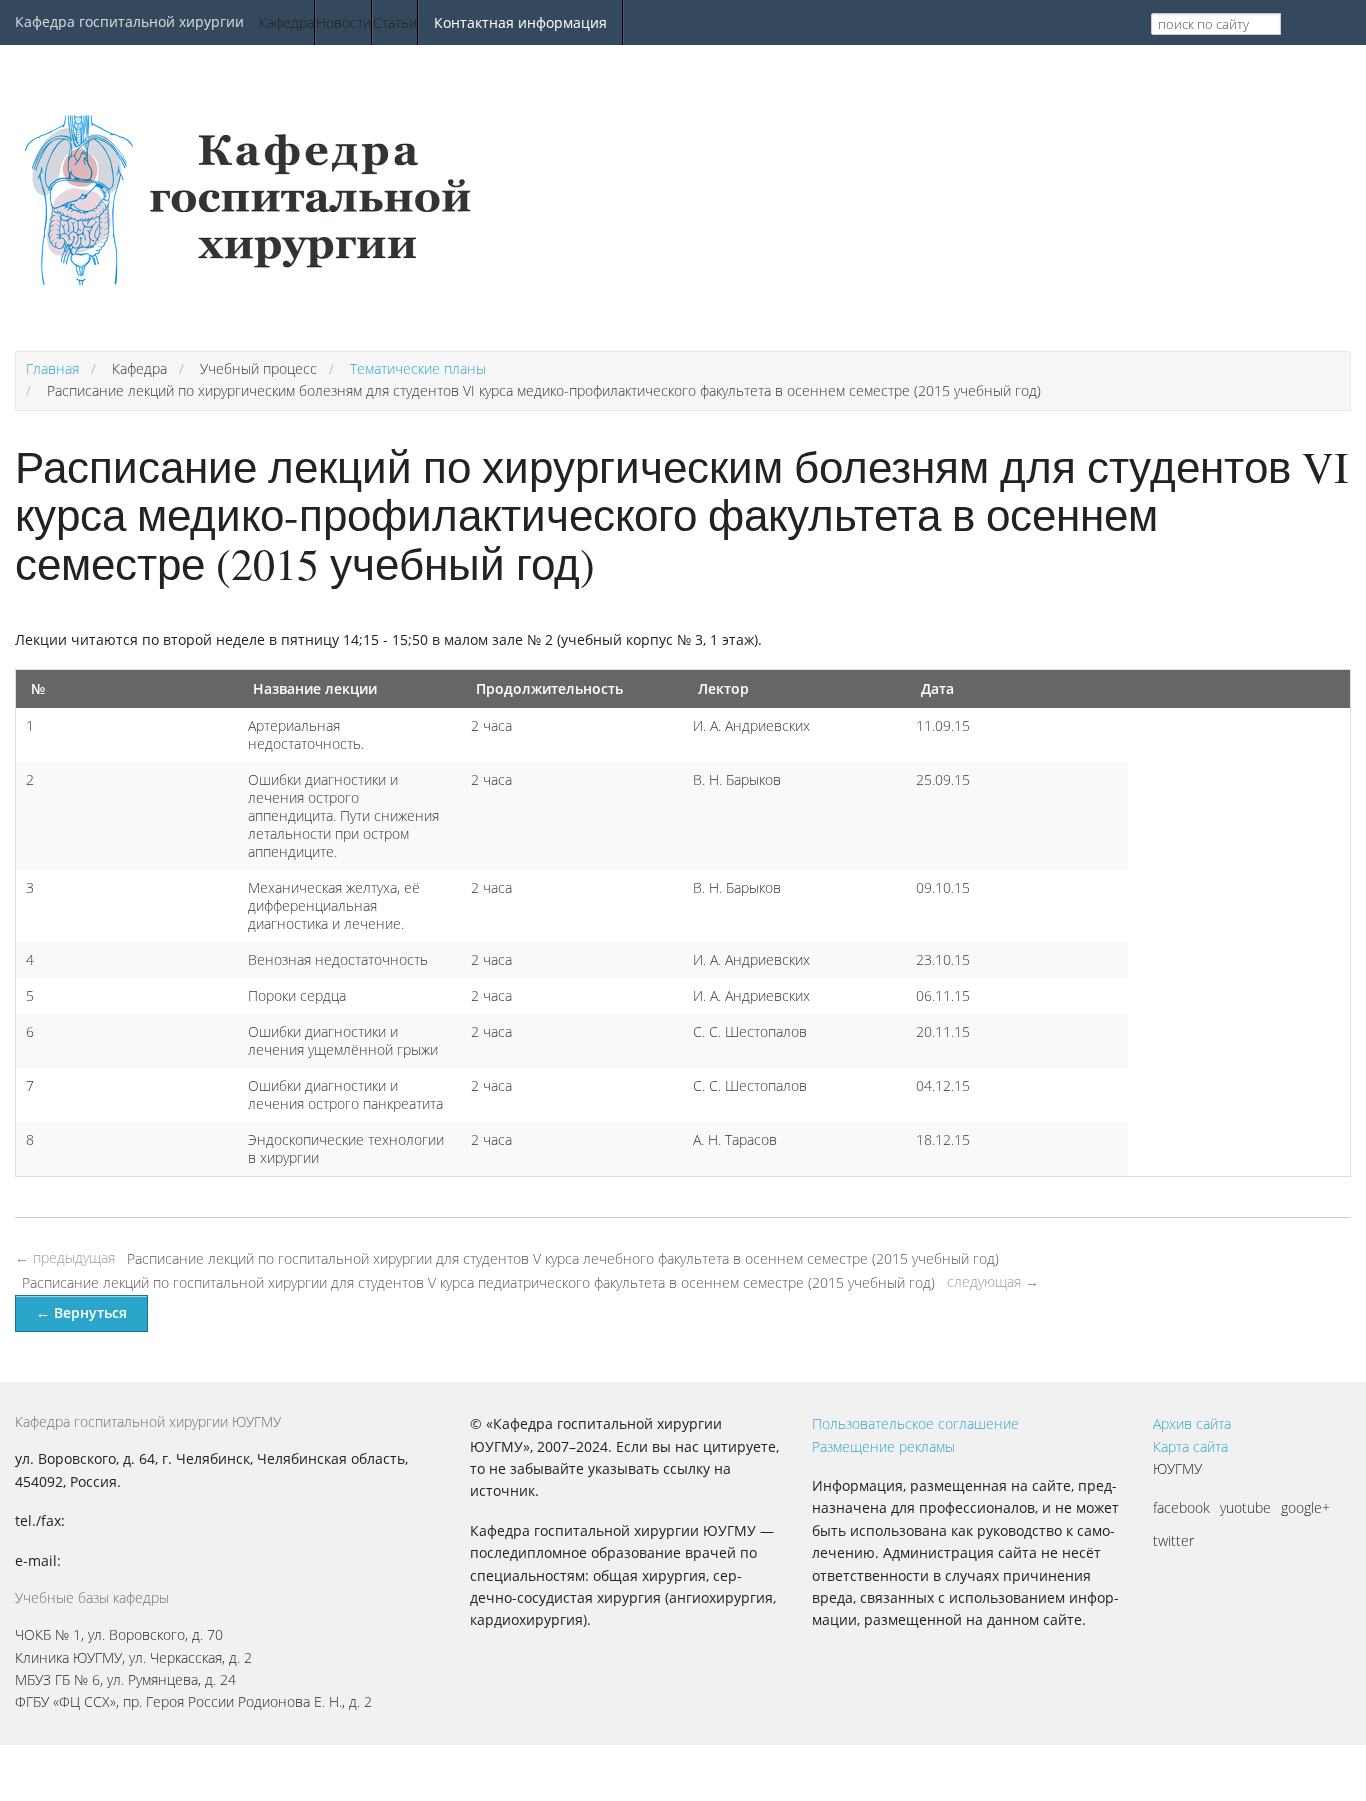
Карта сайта (1190, 1446)
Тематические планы (418, 368)
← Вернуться (81, 1312)
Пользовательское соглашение (915, 1423)
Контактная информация (520, 22)
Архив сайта (1192, 1423)
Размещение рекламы (883, 1446)
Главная (52, 368)
